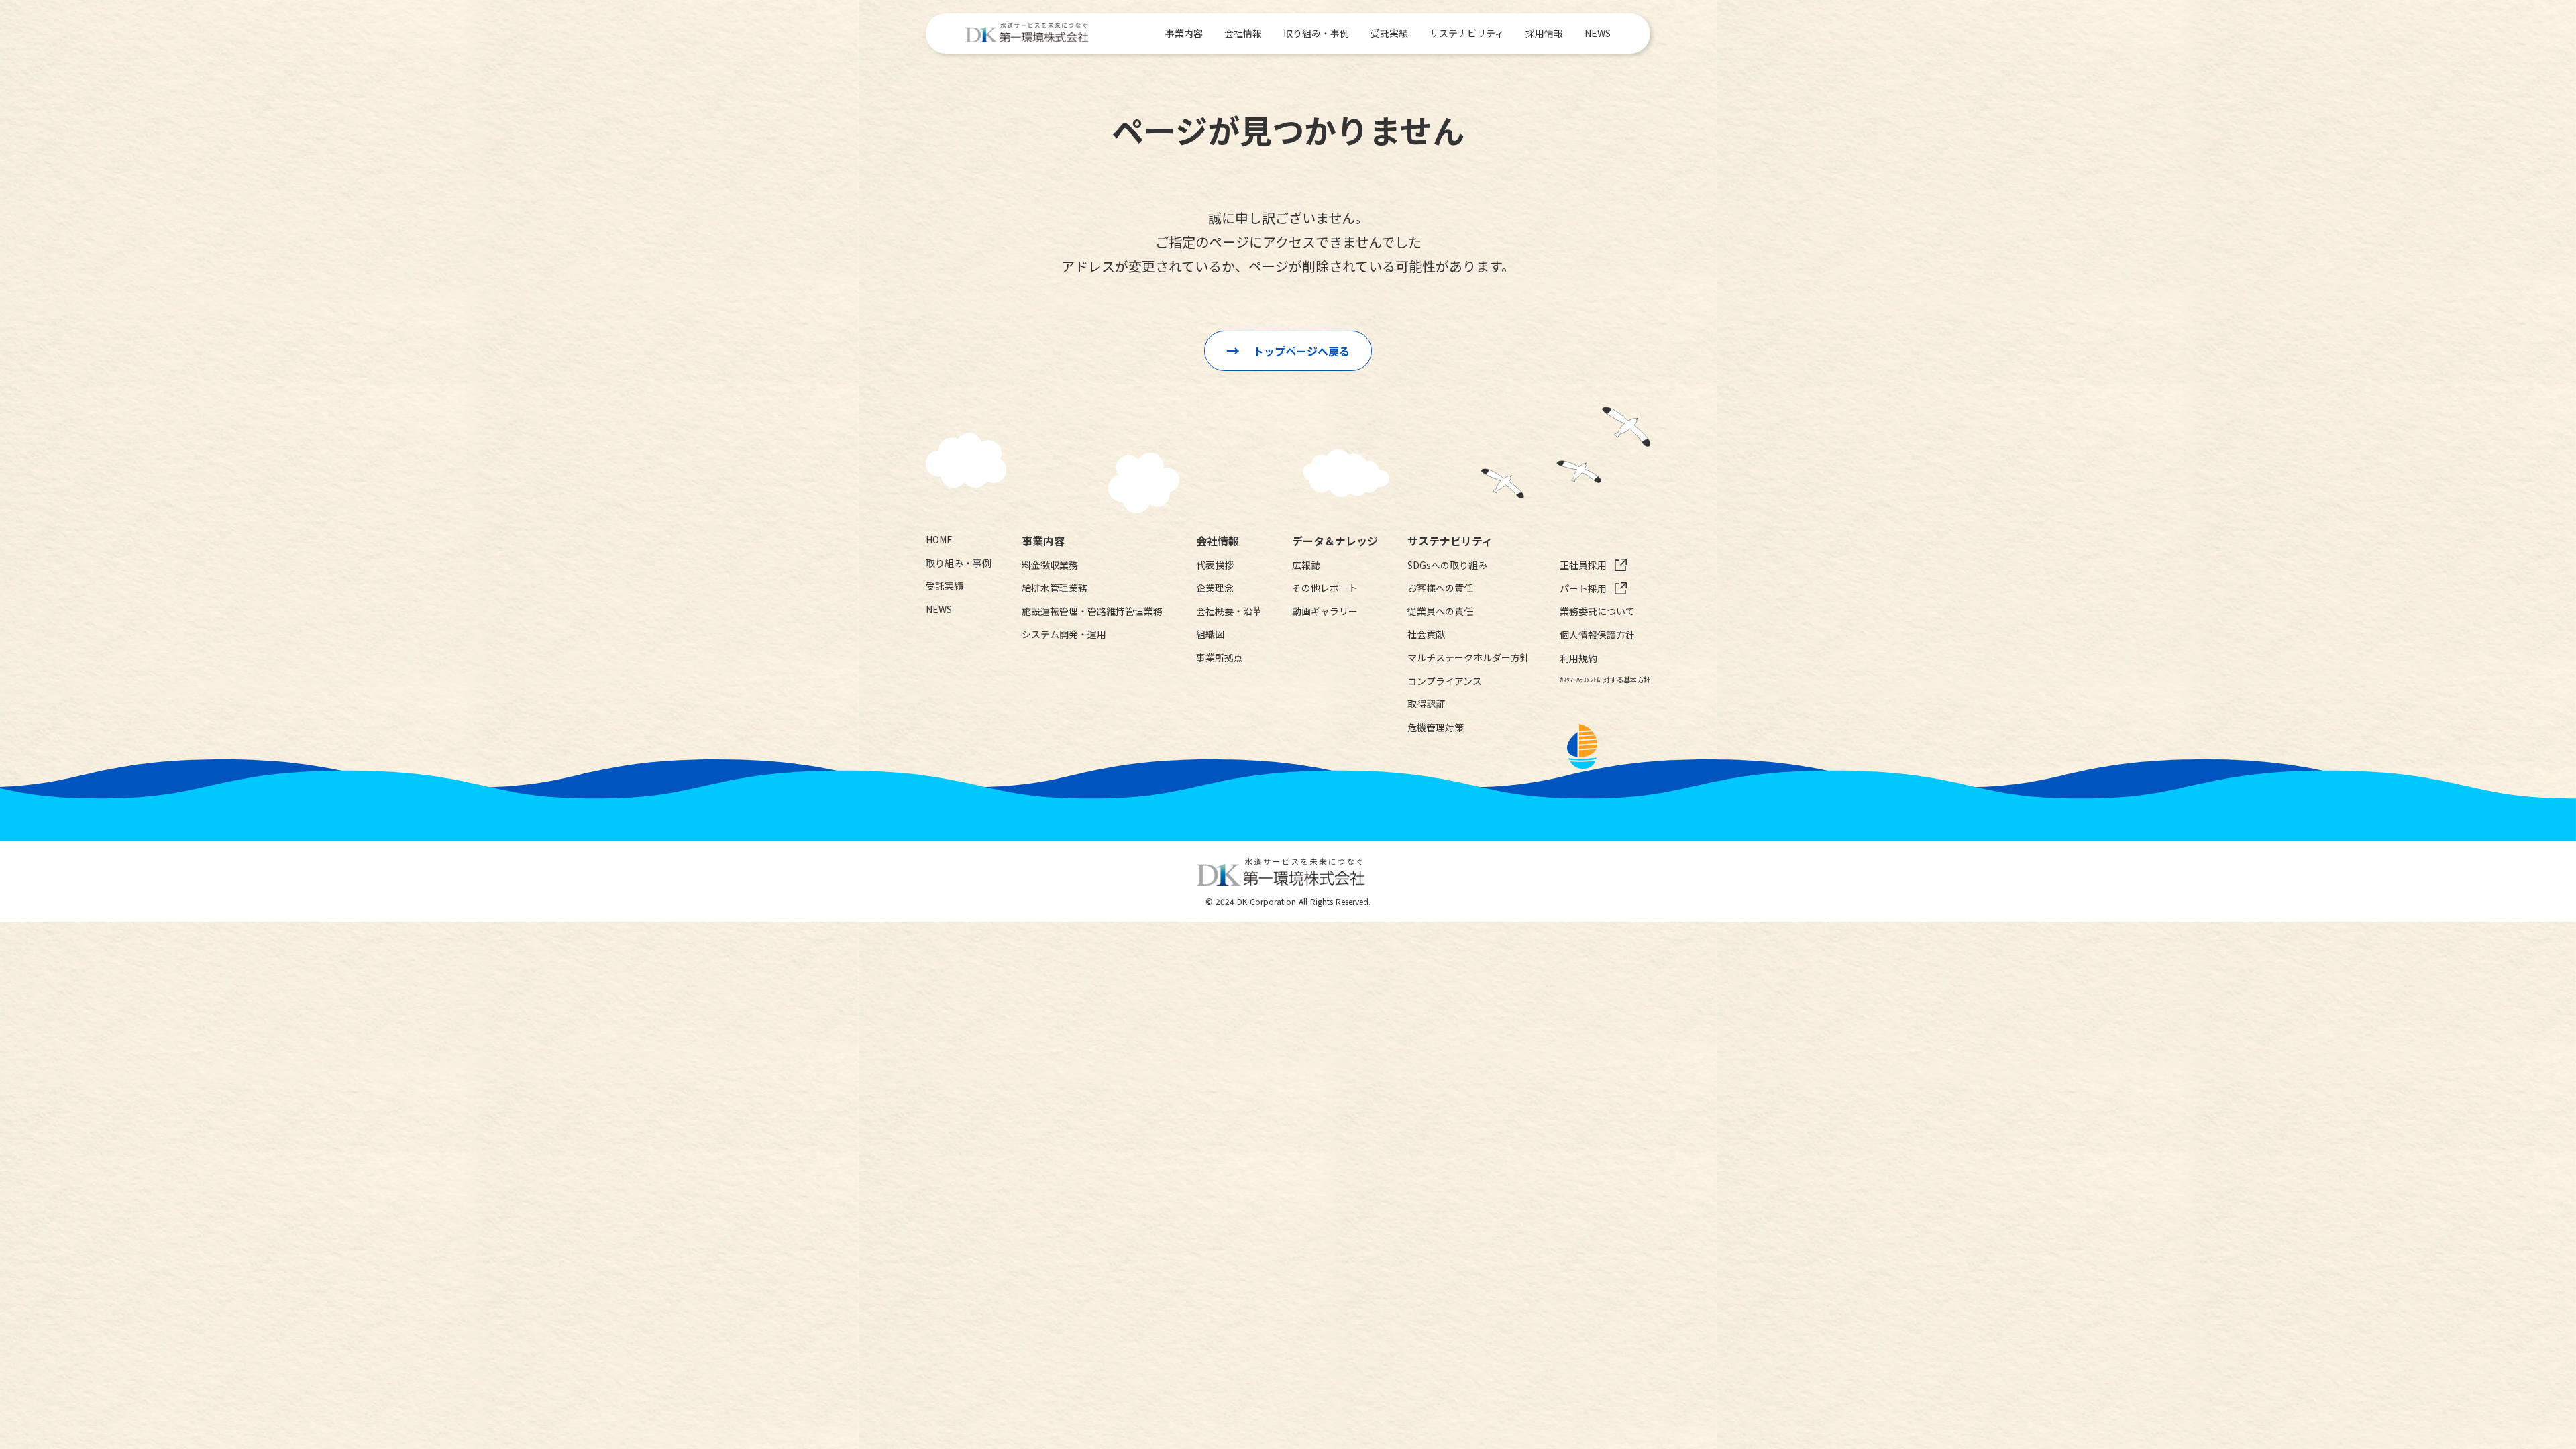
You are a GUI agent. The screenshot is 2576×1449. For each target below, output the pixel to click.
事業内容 (1184, 33)
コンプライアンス (1445, 681)
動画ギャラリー (1325, 611)
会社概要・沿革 (1229, 611)
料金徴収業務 (1050, 565)
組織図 (1210, 634)
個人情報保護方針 (1597, 635)
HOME (939, 540)
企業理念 (1215, 588)
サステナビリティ (1467, 33)
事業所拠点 (1220, 658)
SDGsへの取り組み (1447, 565)
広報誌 (1306, 565)
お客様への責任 (1440, 588)
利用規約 (1578, 658)
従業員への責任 (1440, 611)
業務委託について (1597, 611)
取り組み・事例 (1316, 33)
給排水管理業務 (1055, 588)
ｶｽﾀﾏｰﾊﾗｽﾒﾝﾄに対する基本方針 (1605, 680)
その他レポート (1325, 588)
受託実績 (1389, 33)
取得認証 (1426, 704)
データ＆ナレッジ (1335, 541)
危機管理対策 (1436, 728)
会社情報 (1243, 33)
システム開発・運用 (1064, 634)
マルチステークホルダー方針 (1468, 658)
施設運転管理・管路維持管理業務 (1092, 611)
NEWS (1598, 33)
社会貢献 (1426, 634)
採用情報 (1544, 33)
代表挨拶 (1215, 565)
